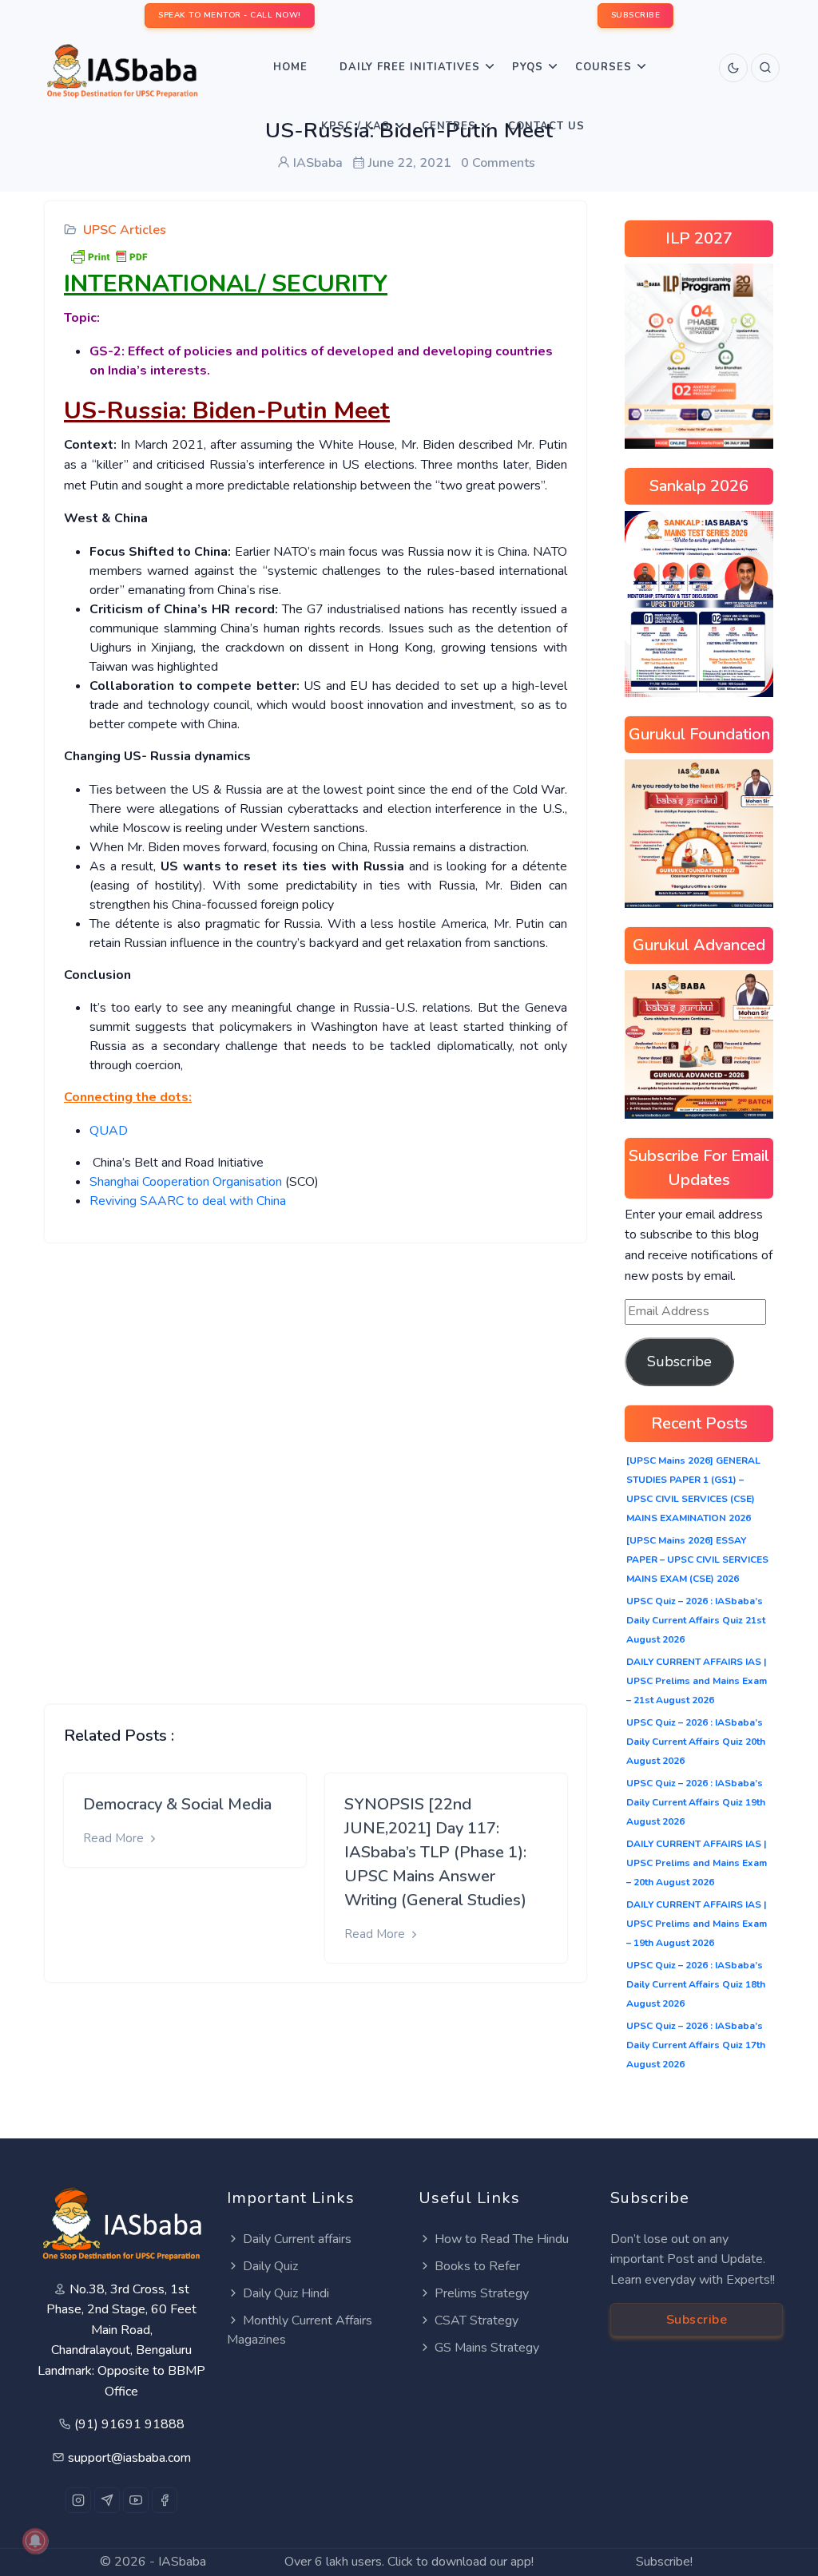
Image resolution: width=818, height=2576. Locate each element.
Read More (115, 1838)
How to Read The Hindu (502, 2239)
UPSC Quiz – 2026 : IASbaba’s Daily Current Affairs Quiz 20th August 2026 (696, 1742)
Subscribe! (664, 2562)
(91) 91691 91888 (129, 2424)
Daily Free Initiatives (410, 67)
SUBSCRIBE (636, 15)
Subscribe (679, 1361)
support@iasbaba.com (129, 2458)
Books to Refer (477, 2266)
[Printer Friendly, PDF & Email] (109, 256)
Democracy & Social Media (177, 1804)
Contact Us (546, 126)
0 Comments (498, 163)
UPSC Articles (125, 230)
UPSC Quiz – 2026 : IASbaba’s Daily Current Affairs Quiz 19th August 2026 (696, 1802)
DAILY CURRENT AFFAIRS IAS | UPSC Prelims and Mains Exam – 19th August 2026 (697, 1924)
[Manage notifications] (35, 2541)
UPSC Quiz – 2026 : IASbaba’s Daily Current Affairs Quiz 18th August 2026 (696, 1984)
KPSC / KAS (355, 126)
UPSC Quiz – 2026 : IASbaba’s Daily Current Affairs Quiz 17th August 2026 (696, 2045)
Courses (604, 67)
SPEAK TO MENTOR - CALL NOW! (230, 15)
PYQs (528, 67)
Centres (449, 126)
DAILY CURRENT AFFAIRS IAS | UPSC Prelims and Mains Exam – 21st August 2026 (697, 1681)
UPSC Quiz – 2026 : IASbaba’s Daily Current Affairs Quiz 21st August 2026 (696, 1620)
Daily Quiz (270, 2266)
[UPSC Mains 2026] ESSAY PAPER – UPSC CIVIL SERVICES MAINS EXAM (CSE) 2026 (697, 1559)
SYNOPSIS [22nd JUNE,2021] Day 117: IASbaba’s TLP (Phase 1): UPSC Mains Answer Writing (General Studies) (435, 1852)
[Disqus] (316, 1461)
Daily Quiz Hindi (286, 2293)
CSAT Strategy (477, 2320)
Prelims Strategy (482, 2293)
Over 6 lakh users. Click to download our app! (409, 2562)
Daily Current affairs (297, 2239)
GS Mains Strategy (487, 2348)
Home (290, 67)
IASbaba (182, 2562)
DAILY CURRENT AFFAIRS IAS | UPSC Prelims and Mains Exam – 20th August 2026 (697, 1863)
